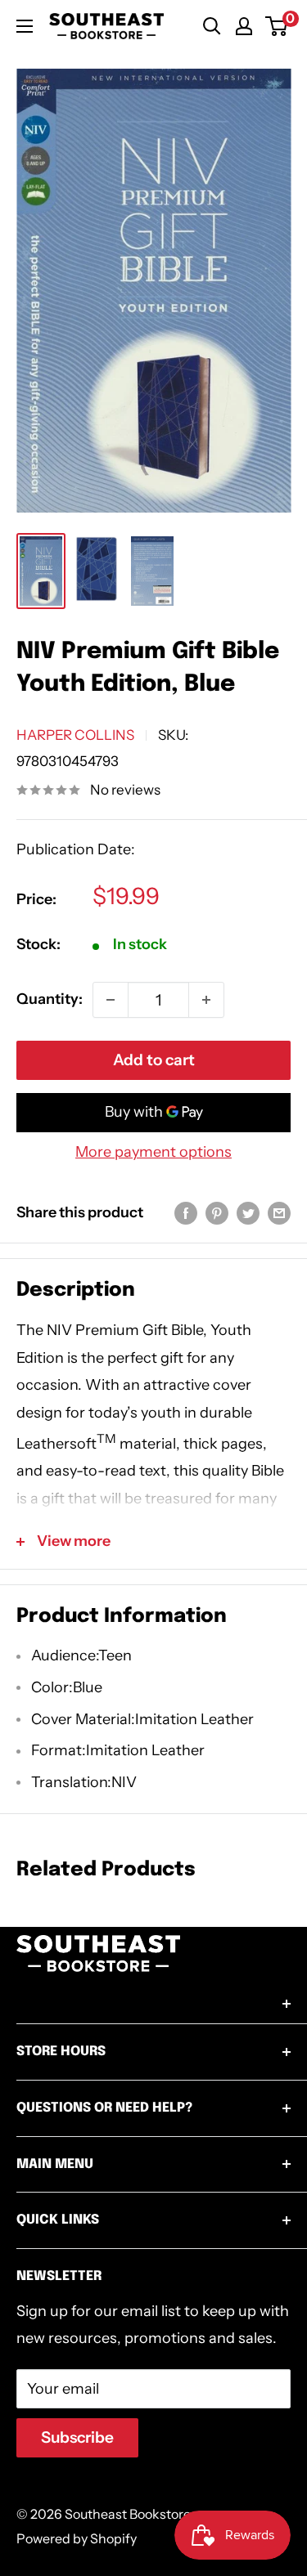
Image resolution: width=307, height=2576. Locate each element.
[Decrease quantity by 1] (111, 1000)
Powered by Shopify (77, 2538)
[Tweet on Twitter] (248, 1213)
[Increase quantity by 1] (206, 1000)
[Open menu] (25, 26)
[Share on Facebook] (186, 1213)
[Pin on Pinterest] (217, 1213)
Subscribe (77, 2437)
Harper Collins (75, 735)
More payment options (153, 1152)
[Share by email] (279, 1213)
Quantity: (50, 999)
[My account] (244, 26)
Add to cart (154, 1060)
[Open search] (212, 26)
